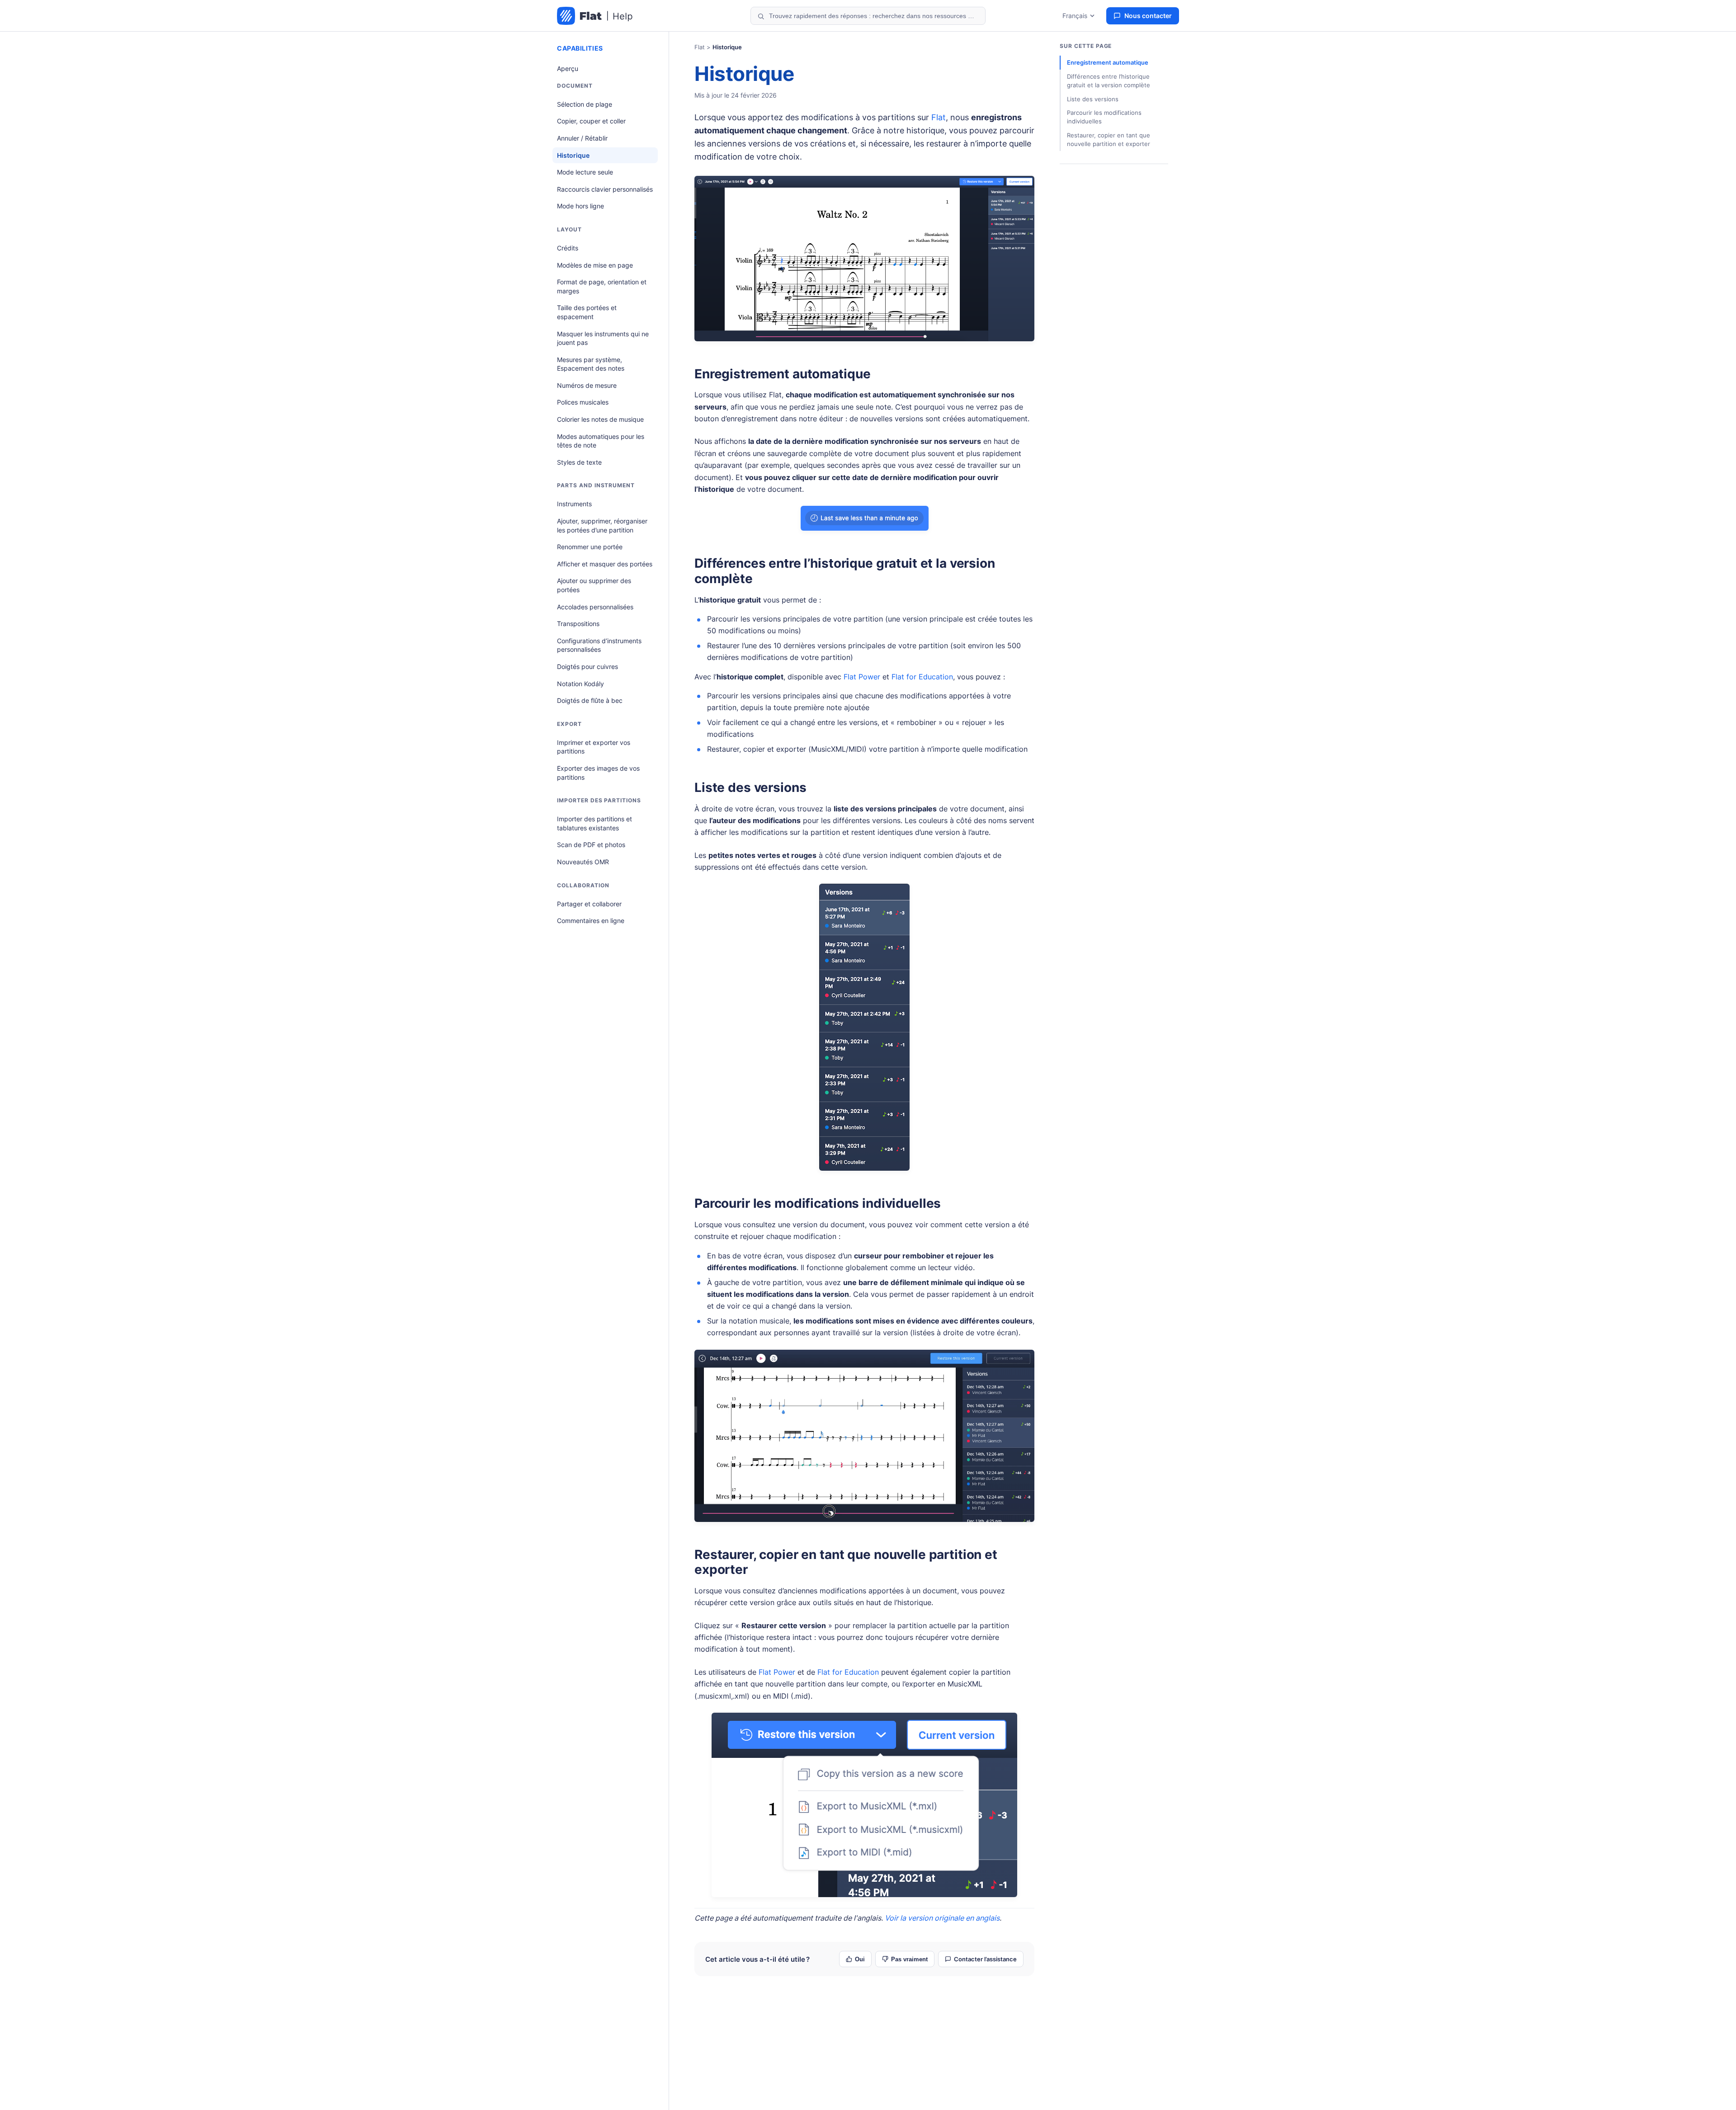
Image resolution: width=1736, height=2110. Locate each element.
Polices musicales (583, 402)
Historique (573, 155)
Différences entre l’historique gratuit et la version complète (845, 571)
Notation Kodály (580, 684)
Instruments (574, 504)
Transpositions (578, 624)
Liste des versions (750, 787)
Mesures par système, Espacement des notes (591, 364)
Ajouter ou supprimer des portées (594, 585)
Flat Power (862, 677)
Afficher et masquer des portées (605, 564)
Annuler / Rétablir (582, 138)
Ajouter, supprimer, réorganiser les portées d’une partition (602, 525)
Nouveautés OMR (583, 862)
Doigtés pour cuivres (587, 666)
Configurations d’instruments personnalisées (599, 645)
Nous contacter (1148, 16)
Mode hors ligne (580, 206)
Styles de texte (579, 462)
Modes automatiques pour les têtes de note (601, 441)
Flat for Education (922, 677)
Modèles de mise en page (595, 265)
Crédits (568, 248)
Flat (700, 47)
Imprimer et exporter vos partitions (594, 747)
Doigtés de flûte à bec (590, 700)
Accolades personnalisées (595, 607)
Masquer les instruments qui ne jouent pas (603, 338)
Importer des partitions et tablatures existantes (594, 823)
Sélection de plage (585, 104)
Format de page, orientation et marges (602, 286)
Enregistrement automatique (782, 374)
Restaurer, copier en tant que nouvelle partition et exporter (846, 1562)
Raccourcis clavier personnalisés (605, 189)
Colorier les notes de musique (600, 419)
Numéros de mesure (587, 385)
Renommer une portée (590, 547)
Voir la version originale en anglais (942, 1918)
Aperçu (568, 68)
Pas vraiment (909, 1959)
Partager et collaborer (589, 904)
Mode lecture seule (585, 172)
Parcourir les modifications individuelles (818, 1203)
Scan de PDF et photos (591, 845)
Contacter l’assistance (985, 1959)
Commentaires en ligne (591, 921)
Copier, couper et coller (591, 121)
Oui (860, 1959)
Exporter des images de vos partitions (598, 773)
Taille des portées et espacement (587, 312)
